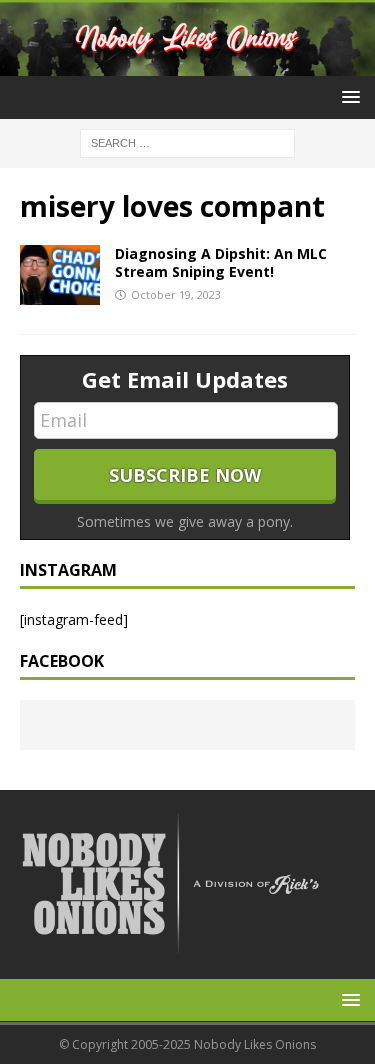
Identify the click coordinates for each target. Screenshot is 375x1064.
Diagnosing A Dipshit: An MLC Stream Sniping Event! (221, 262)
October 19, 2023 (176, 294)
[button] (347, 96)
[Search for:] (187, 142)
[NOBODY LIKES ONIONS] (187, 64)
